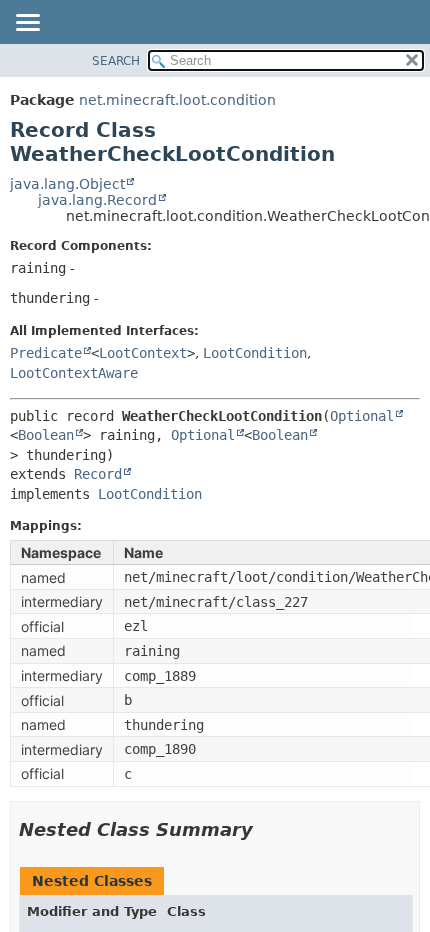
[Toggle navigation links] (27, 24)
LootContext (143, 353)
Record (98, 474)
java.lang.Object (67, 184)
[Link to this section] (267, 829)
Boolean (46, 435)
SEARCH (116, 61)
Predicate (46, 353)
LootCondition (255, 353)
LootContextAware (74, 373)
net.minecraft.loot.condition (177, 100)
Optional (362, 416)
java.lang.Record (97, 200)
